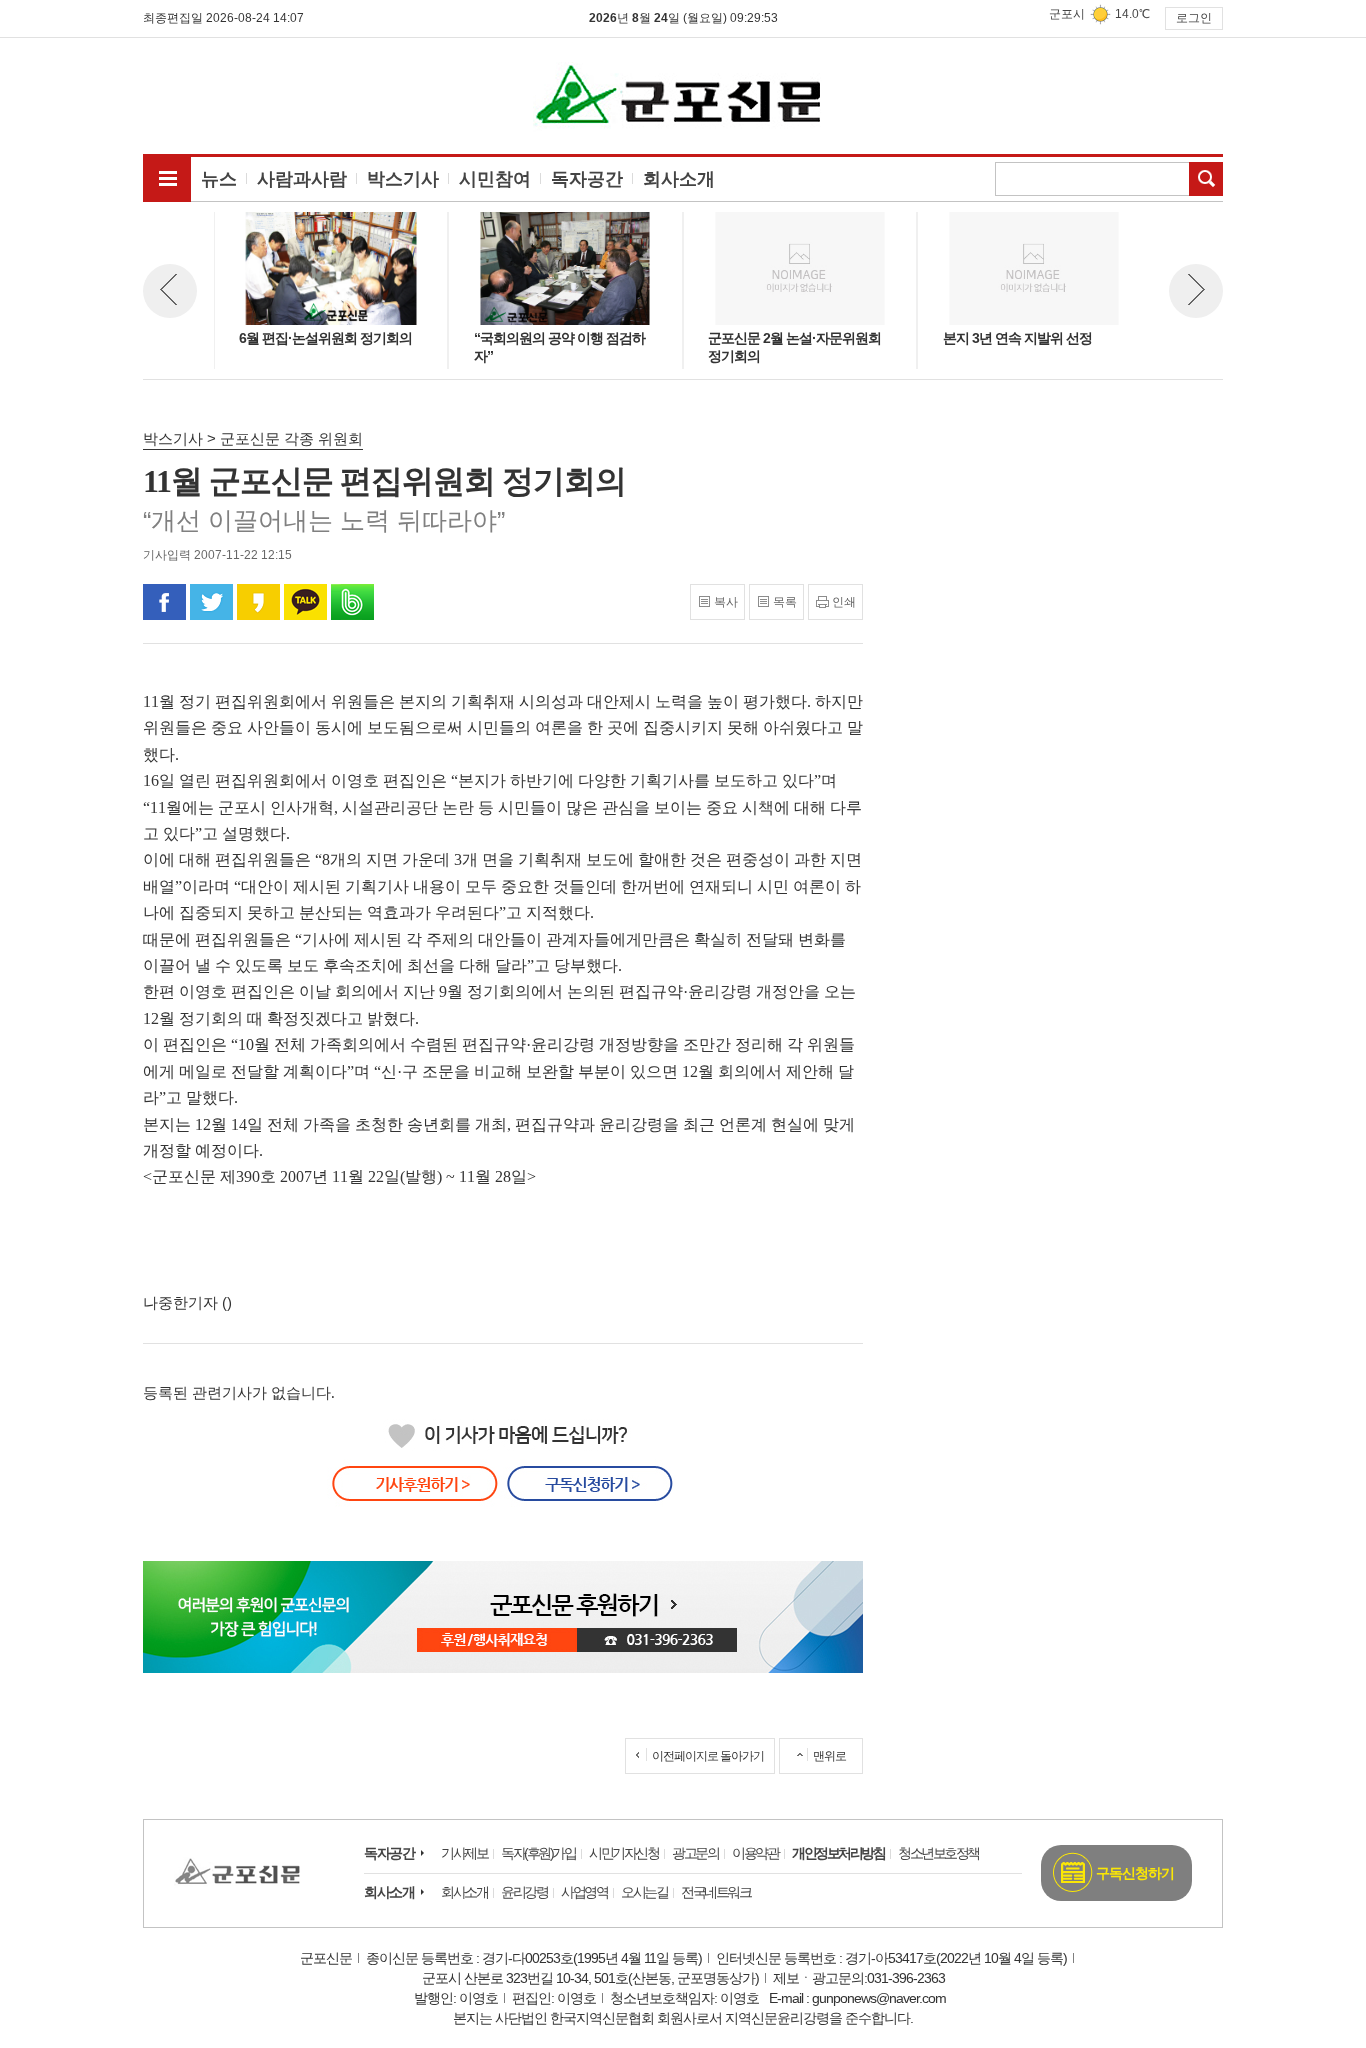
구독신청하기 (1135, 1873)
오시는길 (644, 1892)
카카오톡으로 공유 (305, 602)
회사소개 (389, 1892)
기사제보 (464, 1853)
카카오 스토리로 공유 (258, 602)
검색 (1206, 179)
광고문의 (695, 1853)
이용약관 (755, 1853)
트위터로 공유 (211, 602)
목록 (785, 602)
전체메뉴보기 (167, 178)
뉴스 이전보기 (170, 291)
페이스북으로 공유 (164, 602)
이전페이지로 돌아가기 (708, 1756)
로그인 (1194, 18)
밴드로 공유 (352, 602)
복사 (726, 602)
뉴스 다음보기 (1196, 291)
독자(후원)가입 (538, 1853)
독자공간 (389, 1853)
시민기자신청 (623, 1853)
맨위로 (829, 1756)
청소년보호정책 (938, 1853)
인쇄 (844, 602)
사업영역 (584, 1892)
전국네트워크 (715, 1892)
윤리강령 (524, 1892)
